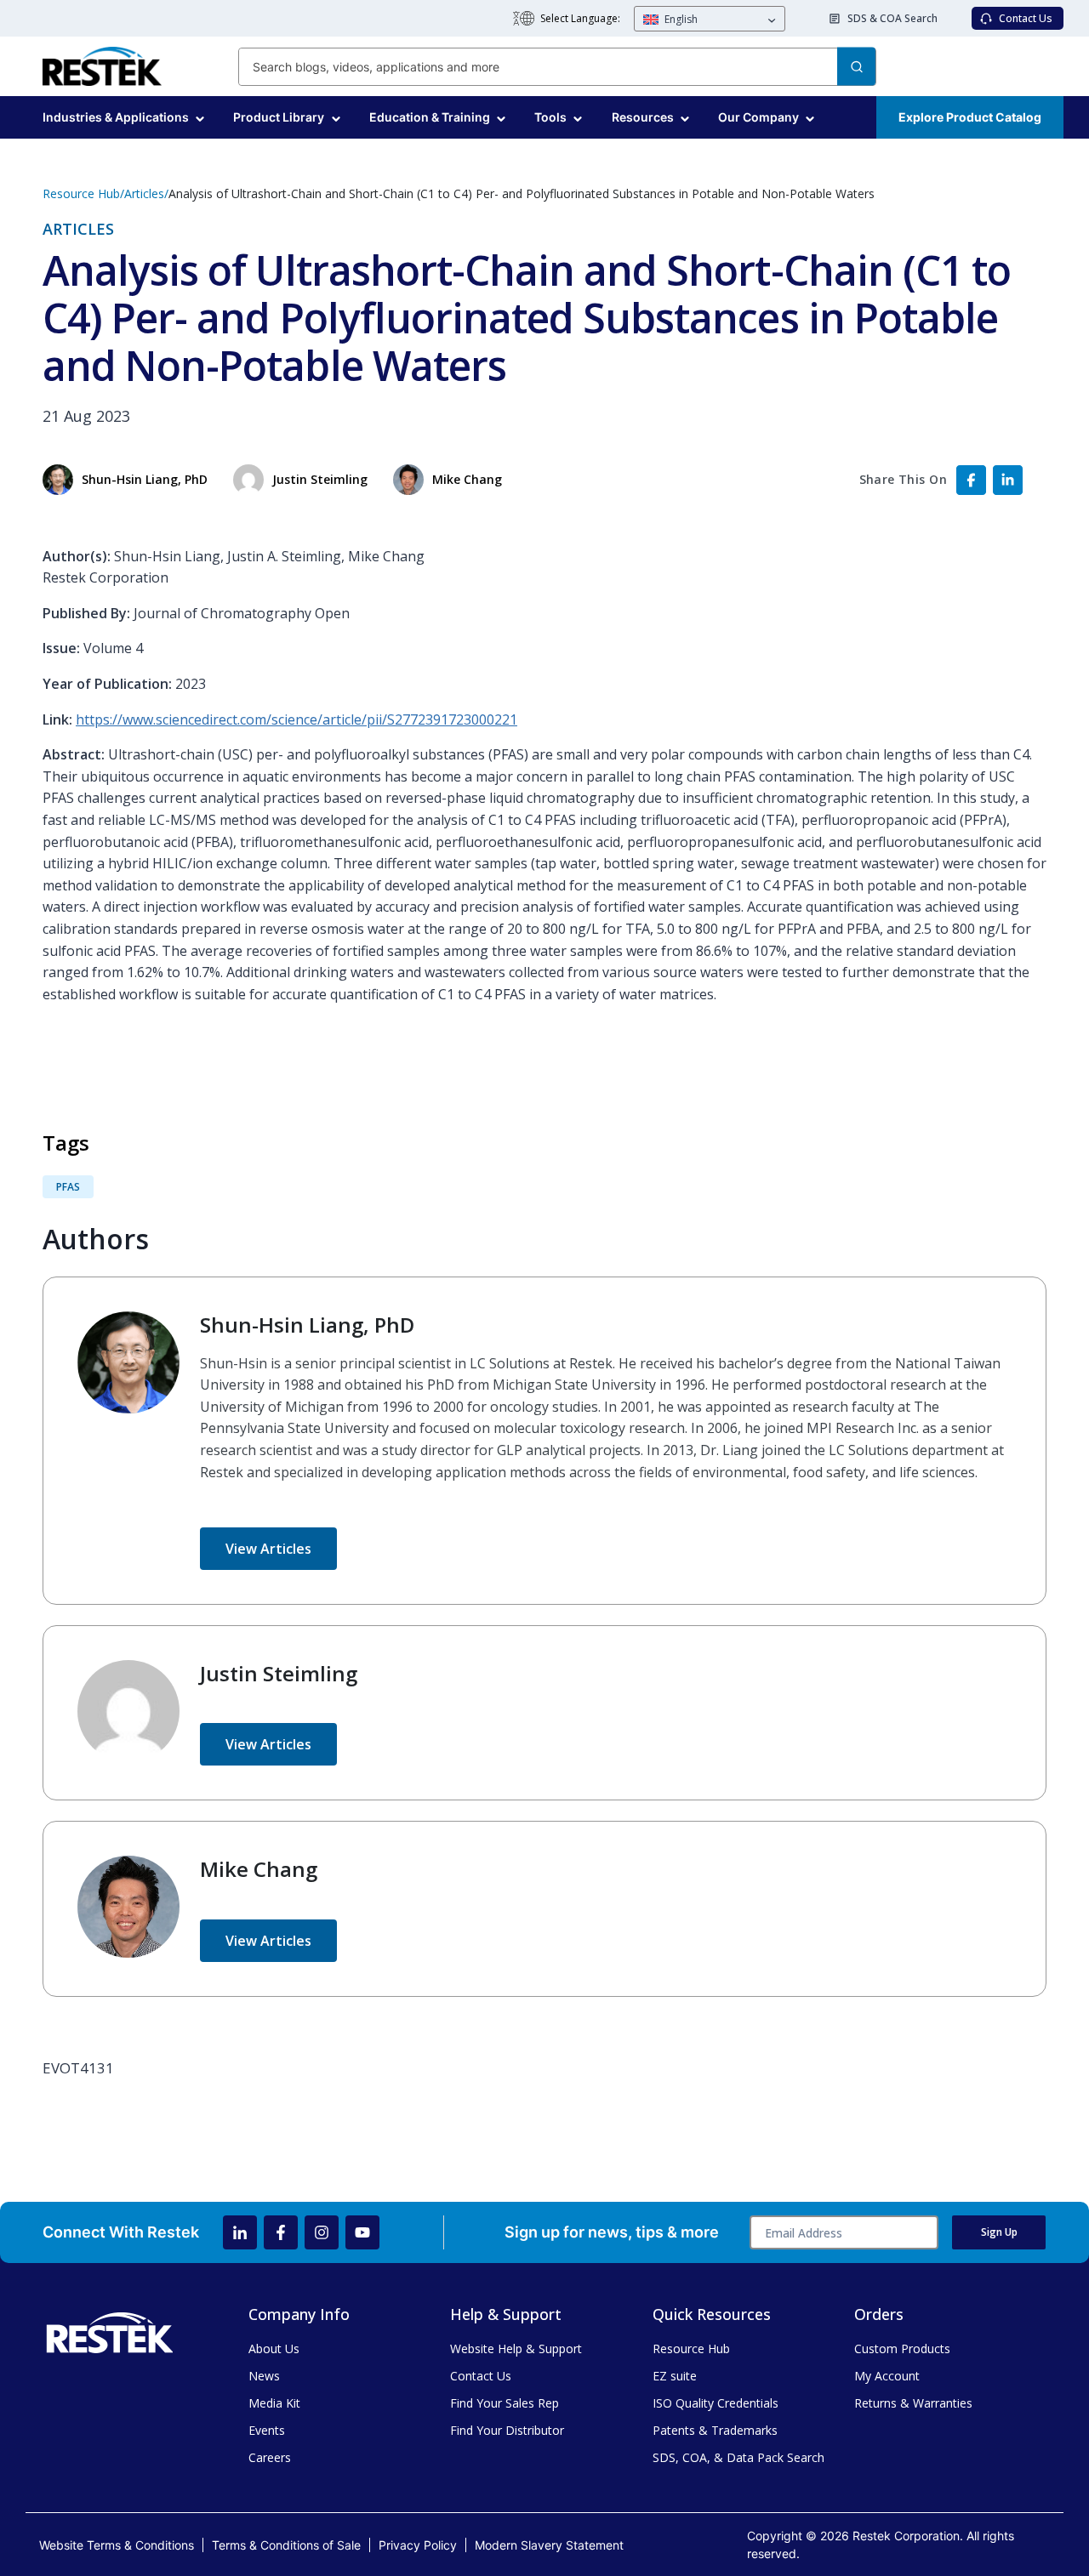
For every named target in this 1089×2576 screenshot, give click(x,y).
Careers (270, 2457)
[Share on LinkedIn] (1008, 480)
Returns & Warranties (913, 2403)
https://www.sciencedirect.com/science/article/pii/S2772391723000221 (296, 719)
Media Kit (274, 2403)
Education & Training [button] (430, 117)
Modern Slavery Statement (549, 2545)
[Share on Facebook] (971, 480)
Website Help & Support (516, 2349)
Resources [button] (643, 117)
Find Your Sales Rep (505, 2403)
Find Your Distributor (507, 2430)
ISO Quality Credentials (716, 2403)
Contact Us (481, 2376)
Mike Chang (259, 1869)
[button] (710, 20)
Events (267, 2430)
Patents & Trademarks (715, 2430)
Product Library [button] (279, 117)
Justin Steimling (279, 1673)
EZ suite (675, 2376)
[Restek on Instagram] (322, 2232)
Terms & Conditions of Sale (286, 2545)
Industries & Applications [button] (116, 117)
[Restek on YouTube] (362, 2232)
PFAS (68, 1187)
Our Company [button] (758, 117)
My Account (887, 2376)
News (264, 2376)
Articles (144, 193)
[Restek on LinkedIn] (240, 2232)
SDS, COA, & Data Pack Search (738, 2457)
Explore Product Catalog (970, 117)
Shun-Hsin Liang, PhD (307, 1325)
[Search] (856, 67)
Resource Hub (81, 193)
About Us (274, 2349)
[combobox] (557, 67)
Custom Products (902, 2349)
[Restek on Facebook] (281, 2232)
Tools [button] (550, 117)
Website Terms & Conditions (117, 2545)
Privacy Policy (418, 2545)
